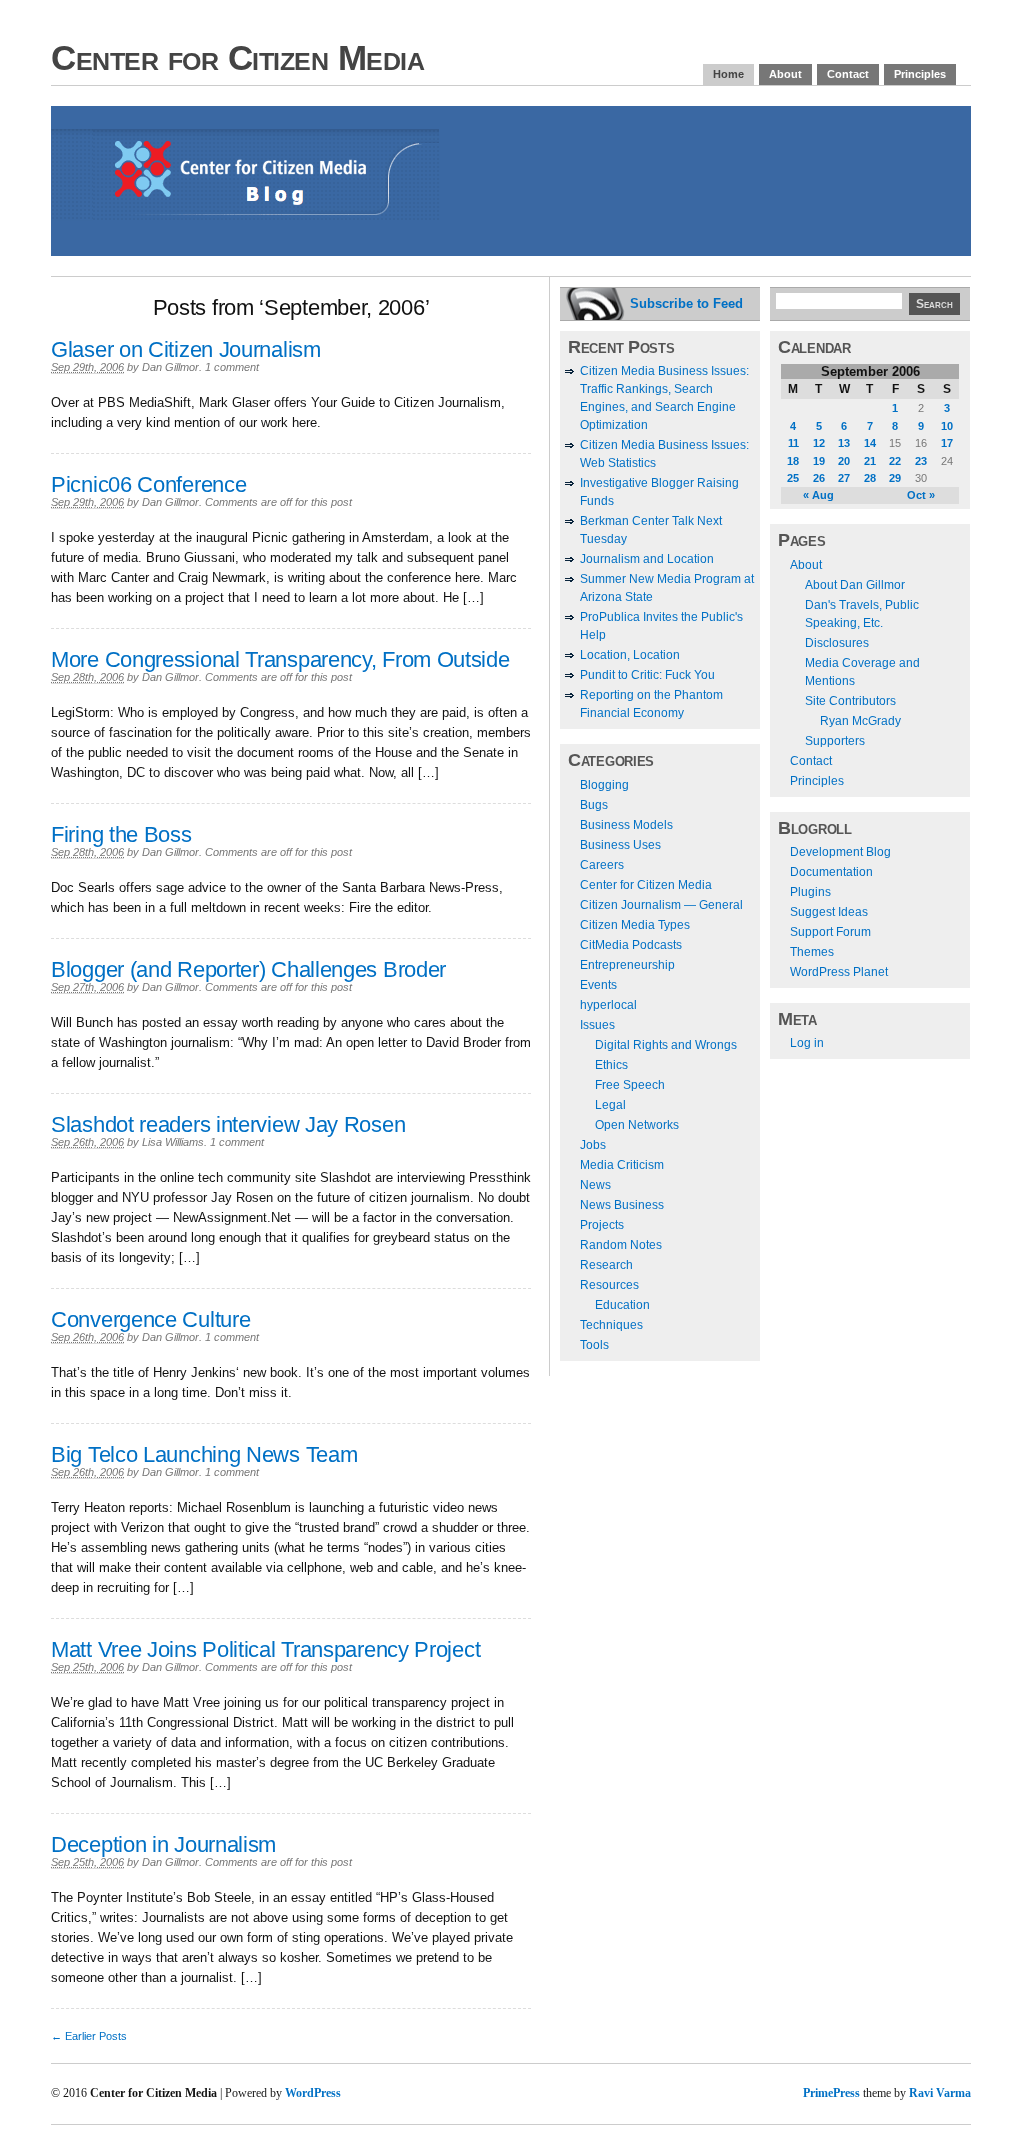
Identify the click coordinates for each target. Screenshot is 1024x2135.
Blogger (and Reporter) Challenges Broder (248, 969)
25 (793, 478)
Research (606, 1265)
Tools (594, 1345)
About (785, 74)
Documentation (831, 872)
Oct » (921, 495)
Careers (602, 865)
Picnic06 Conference (148, 484)
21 (870, 461)
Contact (848, 74)
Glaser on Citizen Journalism (186, 349)
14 (870, 443)
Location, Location (630, 655)
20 (844, 461)
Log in (807, 1043)
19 (819, 461)
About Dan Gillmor (855, 585)
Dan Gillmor (170, 367)
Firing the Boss (121, 834)
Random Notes (621, 1245)
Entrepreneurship (627, 965)
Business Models (626, 825)
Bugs (594, 805)
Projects (602, 1225)
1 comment (232, 367)
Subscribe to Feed (686, 303)
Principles (920, 74)
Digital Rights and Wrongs (666, 1045)
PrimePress (831, 2093)
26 (819, 478)
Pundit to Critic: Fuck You (647, 675)
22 (895, 461)
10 (947, 426)
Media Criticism (622, 1165)
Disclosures (837, 643)
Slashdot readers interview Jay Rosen (228, 1124)
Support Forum (830, 932)
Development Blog (840, 852)
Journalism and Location (647, 559)
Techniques (611, 1325)
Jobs (593, 1145)
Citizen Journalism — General (661, 905)
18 (793, 461)
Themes (812, 952)
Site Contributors (850, 701)
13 (844, 443)
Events (598, 985)
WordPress (313, 2093)
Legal (610, 1105)
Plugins (810, 892)
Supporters (835, 741)
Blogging (604, 785)
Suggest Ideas (829, 912)
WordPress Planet (839, 972)
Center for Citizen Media (237, 57)
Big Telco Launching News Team (204, 1454)
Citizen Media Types (635, 925)
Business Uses (620, 845)
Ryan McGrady (860, 721)
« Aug (818, 495)
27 (844, 478)
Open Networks (637, 1125)
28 (870, 478)
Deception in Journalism (163, 1844)
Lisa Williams (173, 1142)
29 (895, 478)
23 (921, 461)
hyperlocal (608, 1005)
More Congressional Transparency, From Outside (280, 659)
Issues (597, 1025)
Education (622, 1305)
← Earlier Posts (89, 2036)
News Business (622, 1205)
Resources (609, 1285)
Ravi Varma (940, 2093)
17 (947, 443)
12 (819, 443)
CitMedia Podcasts (631, 945)
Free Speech (630, 1085)
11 (793, 443)
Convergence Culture (150, 1319)
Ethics (611, 1065)
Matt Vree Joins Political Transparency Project (265, 1649)
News (595, 1185)
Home (728, 74)
